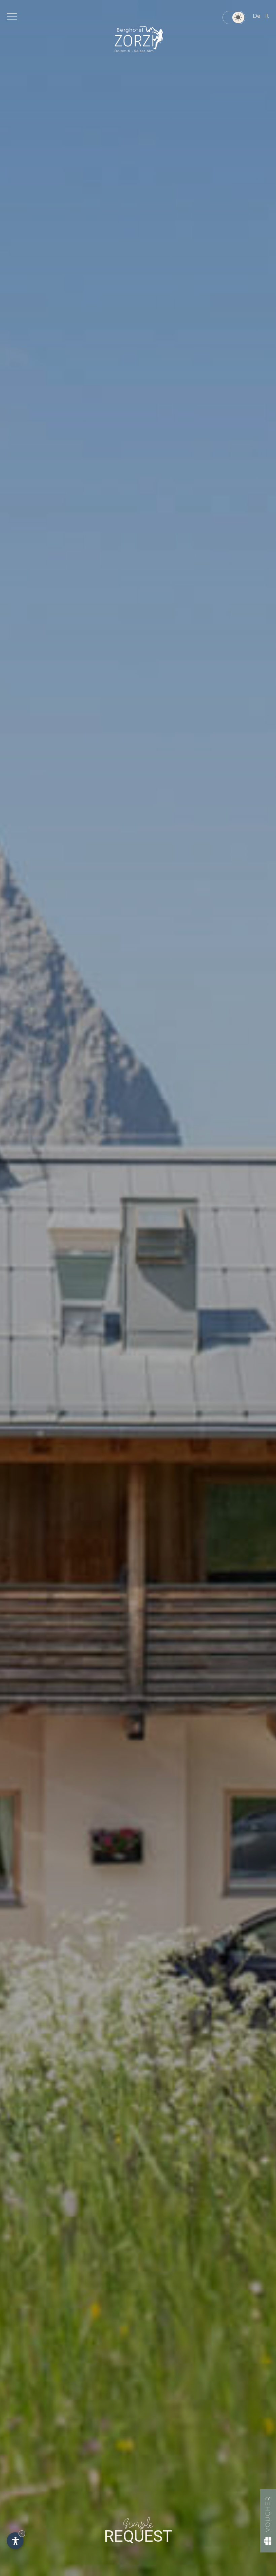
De (257, 16)
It (267, 16)
